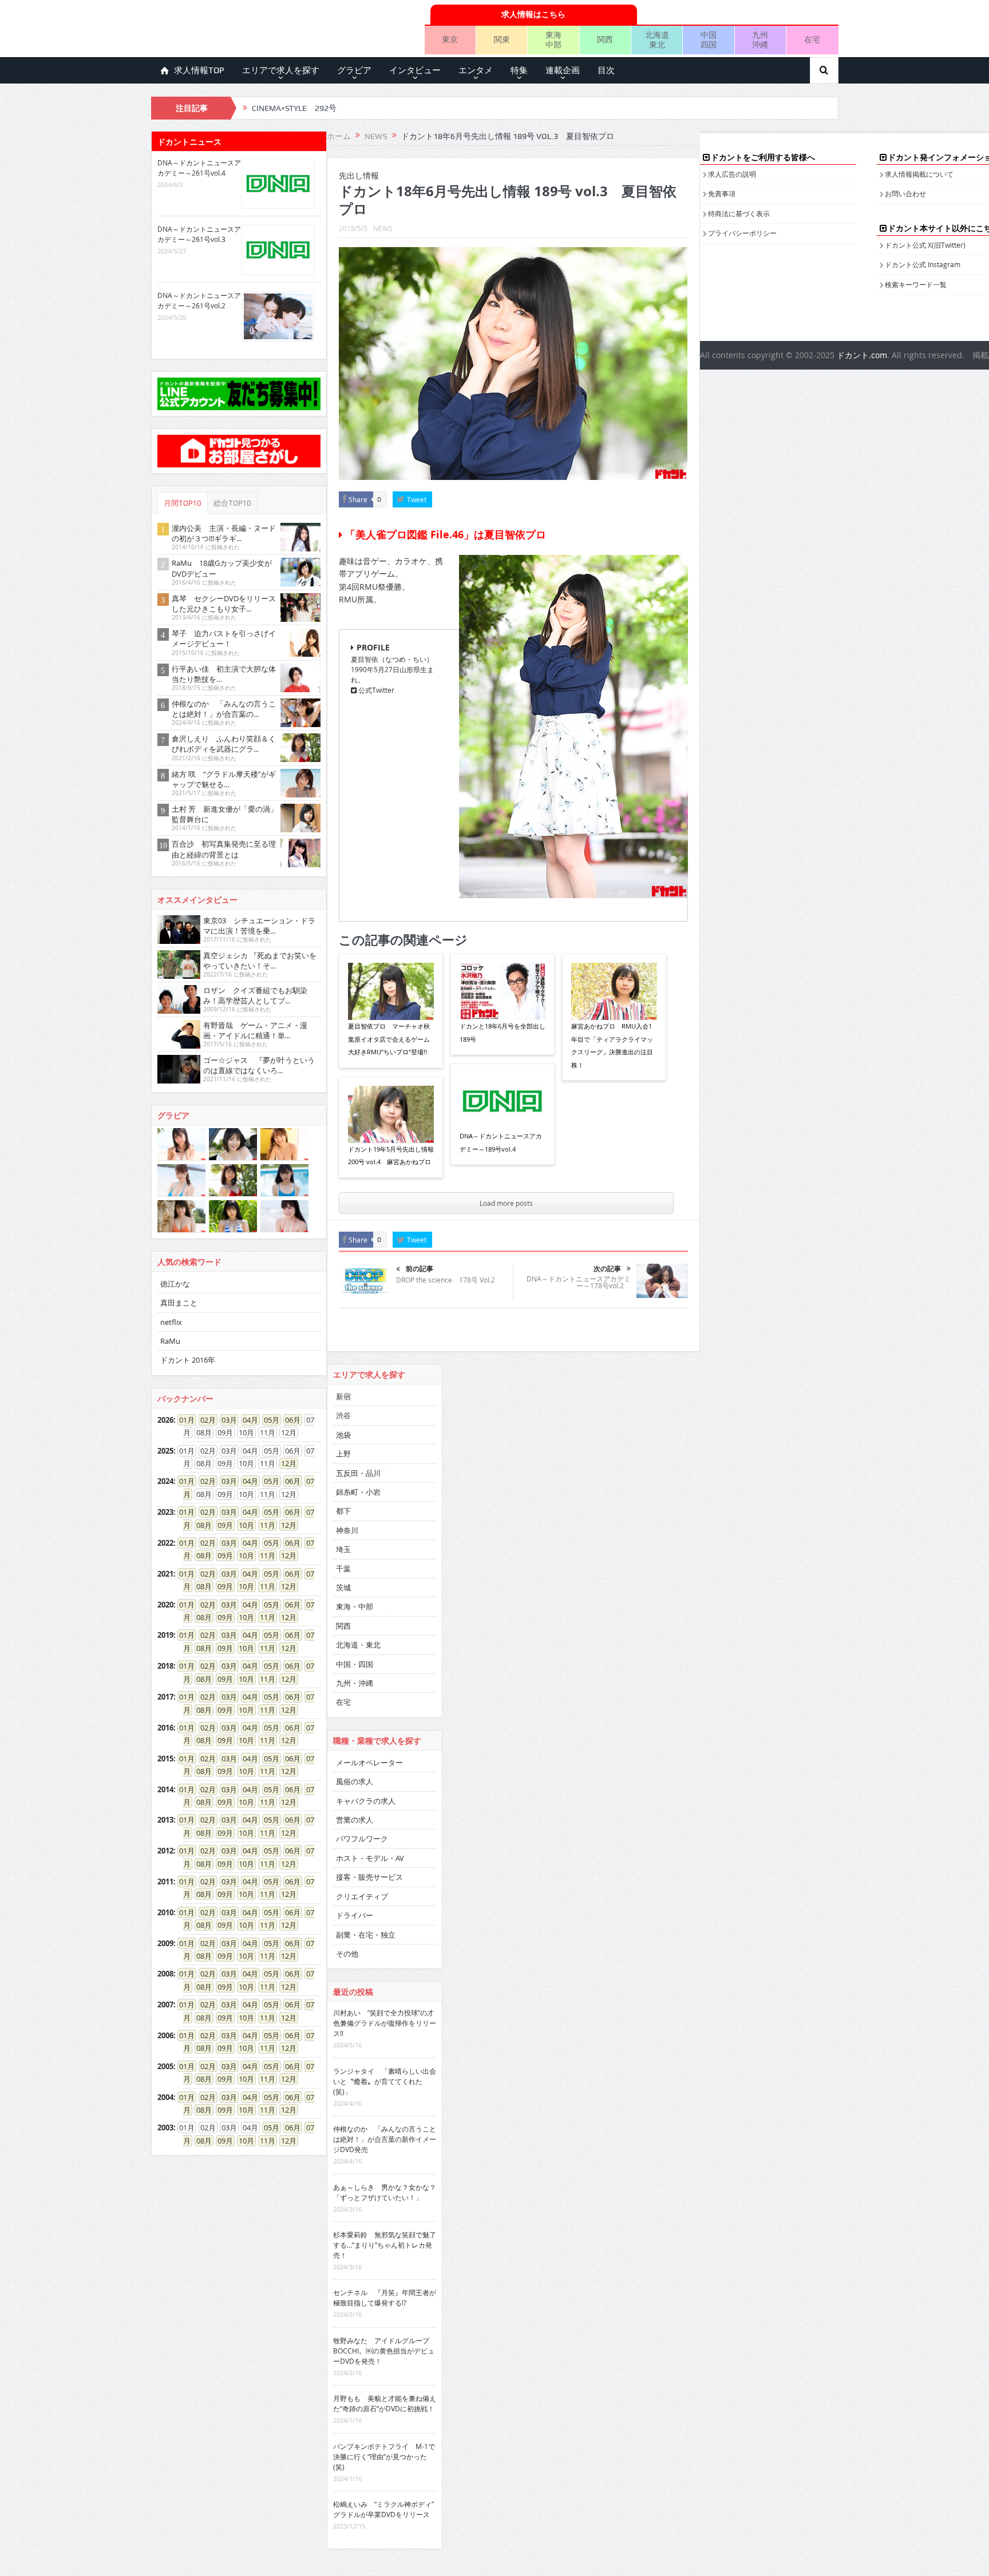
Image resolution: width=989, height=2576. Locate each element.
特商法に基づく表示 (739, 213)
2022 (165, 1543)
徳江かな (175, 1284)
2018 (165, 1666)
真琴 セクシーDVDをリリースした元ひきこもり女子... (224, 604)
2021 (165, 1574)
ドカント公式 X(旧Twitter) (925, 245)
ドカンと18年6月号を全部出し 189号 (503, 1032)
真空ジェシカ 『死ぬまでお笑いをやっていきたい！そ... (260, 960)
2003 (165, 2128)
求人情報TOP (199, 70)
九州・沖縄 (355, 1683)
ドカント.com (862, 355)
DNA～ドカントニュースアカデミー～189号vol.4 (501, 1142)
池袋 (343, 1435)
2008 (165, 1974)
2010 (165, 1912)
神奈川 (347, 1530)
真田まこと (179, 1303)
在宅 (812, 39)
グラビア (354, 70)
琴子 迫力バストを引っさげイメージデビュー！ (224, 638)
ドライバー (355, 1915)
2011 (165, 1882)
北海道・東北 (358, 1645)
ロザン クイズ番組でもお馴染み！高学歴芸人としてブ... (255, 995)
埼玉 (343, 1549)
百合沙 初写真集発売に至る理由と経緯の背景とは (224, 849)
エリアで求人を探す (281, 70)
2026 (165, 1420)
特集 (519, 70)
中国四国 (709, 39)
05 (268, 1420)
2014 (165, 1789)
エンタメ (476, 70)
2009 (165, 1943)
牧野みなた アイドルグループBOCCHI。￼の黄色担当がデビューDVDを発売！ (384, 2351)
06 (289, 1420)
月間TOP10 (183, 503)
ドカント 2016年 (188, 1360)
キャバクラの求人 (366, 1801)
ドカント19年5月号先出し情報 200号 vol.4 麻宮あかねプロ (391, 1155)
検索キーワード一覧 (916, 284)
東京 (450, 39)
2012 (165, 1851)
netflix (171, 1322)
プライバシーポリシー (742, 233)
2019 (165, 1635)
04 (247, 1420)
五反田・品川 (358, 1473)
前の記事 (420, 1269)
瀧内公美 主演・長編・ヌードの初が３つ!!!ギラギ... (224, 533)
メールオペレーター (369, 1763)
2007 (165, 2005)
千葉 (343, 1569)
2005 (165, 2066)
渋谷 (343, 1415)
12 (285, 1463)
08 (200, 1525)
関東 (502, 39)
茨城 (343, 1587)
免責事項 (722, 193)
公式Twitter (375, 690)
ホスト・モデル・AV (370, 1858)
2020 (165, 1605)
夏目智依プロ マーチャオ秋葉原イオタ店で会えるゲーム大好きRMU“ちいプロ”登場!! (389, 1039)
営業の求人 (355, 1820)
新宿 (343, 1396)
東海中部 (553, 39)
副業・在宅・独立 (366, 1935)
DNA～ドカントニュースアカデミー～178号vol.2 (579, 1282)
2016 (165, 1728)
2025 (165, 1451)
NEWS (383, 228)
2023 (165, 1512)
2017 (165, 1697)
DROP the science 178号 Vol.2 (446, 1280)
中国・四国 (355, 1664)
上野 (343, 1454)
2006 (165, 2035)
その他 (347, 1954)
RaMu (170, 1341)
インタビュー (415, 70)
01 (183, 1420)
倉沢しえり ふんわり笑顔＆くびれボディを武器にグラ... (224, 744)
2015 (165, 1759)
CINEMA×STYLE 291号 (294, 108)
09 (221, 1525)
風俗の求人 (355, 1781)
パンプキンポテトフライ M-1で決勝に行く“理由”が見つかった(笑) (384, 2456)
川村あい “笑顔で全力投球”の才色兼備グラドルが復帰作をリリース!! (385, 2023)
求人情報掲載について (919, 174)
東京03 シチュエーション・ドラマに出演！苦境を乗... (259, 926)
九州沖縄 (760, 39)
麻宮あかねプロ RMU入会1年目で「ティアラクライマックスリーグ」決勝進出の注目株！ (612, 1045)
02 (204, 1420)
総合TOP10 (232, 503)
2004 (165, 2097)
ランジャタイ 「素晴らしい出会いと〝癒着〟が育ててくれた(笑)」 (385, 2081)
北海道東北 (657, 39)
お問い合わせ (905, 193)
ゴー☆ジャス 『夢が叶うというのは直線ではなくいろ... (259, 1065)
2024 (165, 1481)
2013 (165, 1820)
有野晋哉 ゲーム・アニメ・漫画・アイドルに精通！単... (255, 1030)
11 (264, 1525)
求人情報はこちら (533, 14)
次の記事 (607, 1269)
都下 (343, 1511)
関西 (605, 39)
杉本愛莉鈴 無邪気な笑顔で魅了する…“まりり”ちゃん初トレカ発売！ (385, 2245)
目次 (606, 70)
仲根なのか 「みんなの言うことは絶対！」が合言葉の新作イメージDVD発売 (385, 2139)
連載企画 (563, 70)
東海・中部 (355, 1606)
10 (243, 1525)
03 (226, 1420)
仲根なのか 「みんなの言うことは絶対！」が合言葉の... (224, 709)
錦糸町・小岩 (358, 1492)
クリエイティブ (362, 1896)
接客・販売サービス (369, 1877)
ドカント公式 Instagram (923, 264)
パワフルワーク (362, 1839)
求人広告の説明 (732, 174)
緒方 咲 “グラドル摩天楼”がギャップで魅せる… (224, 779)
